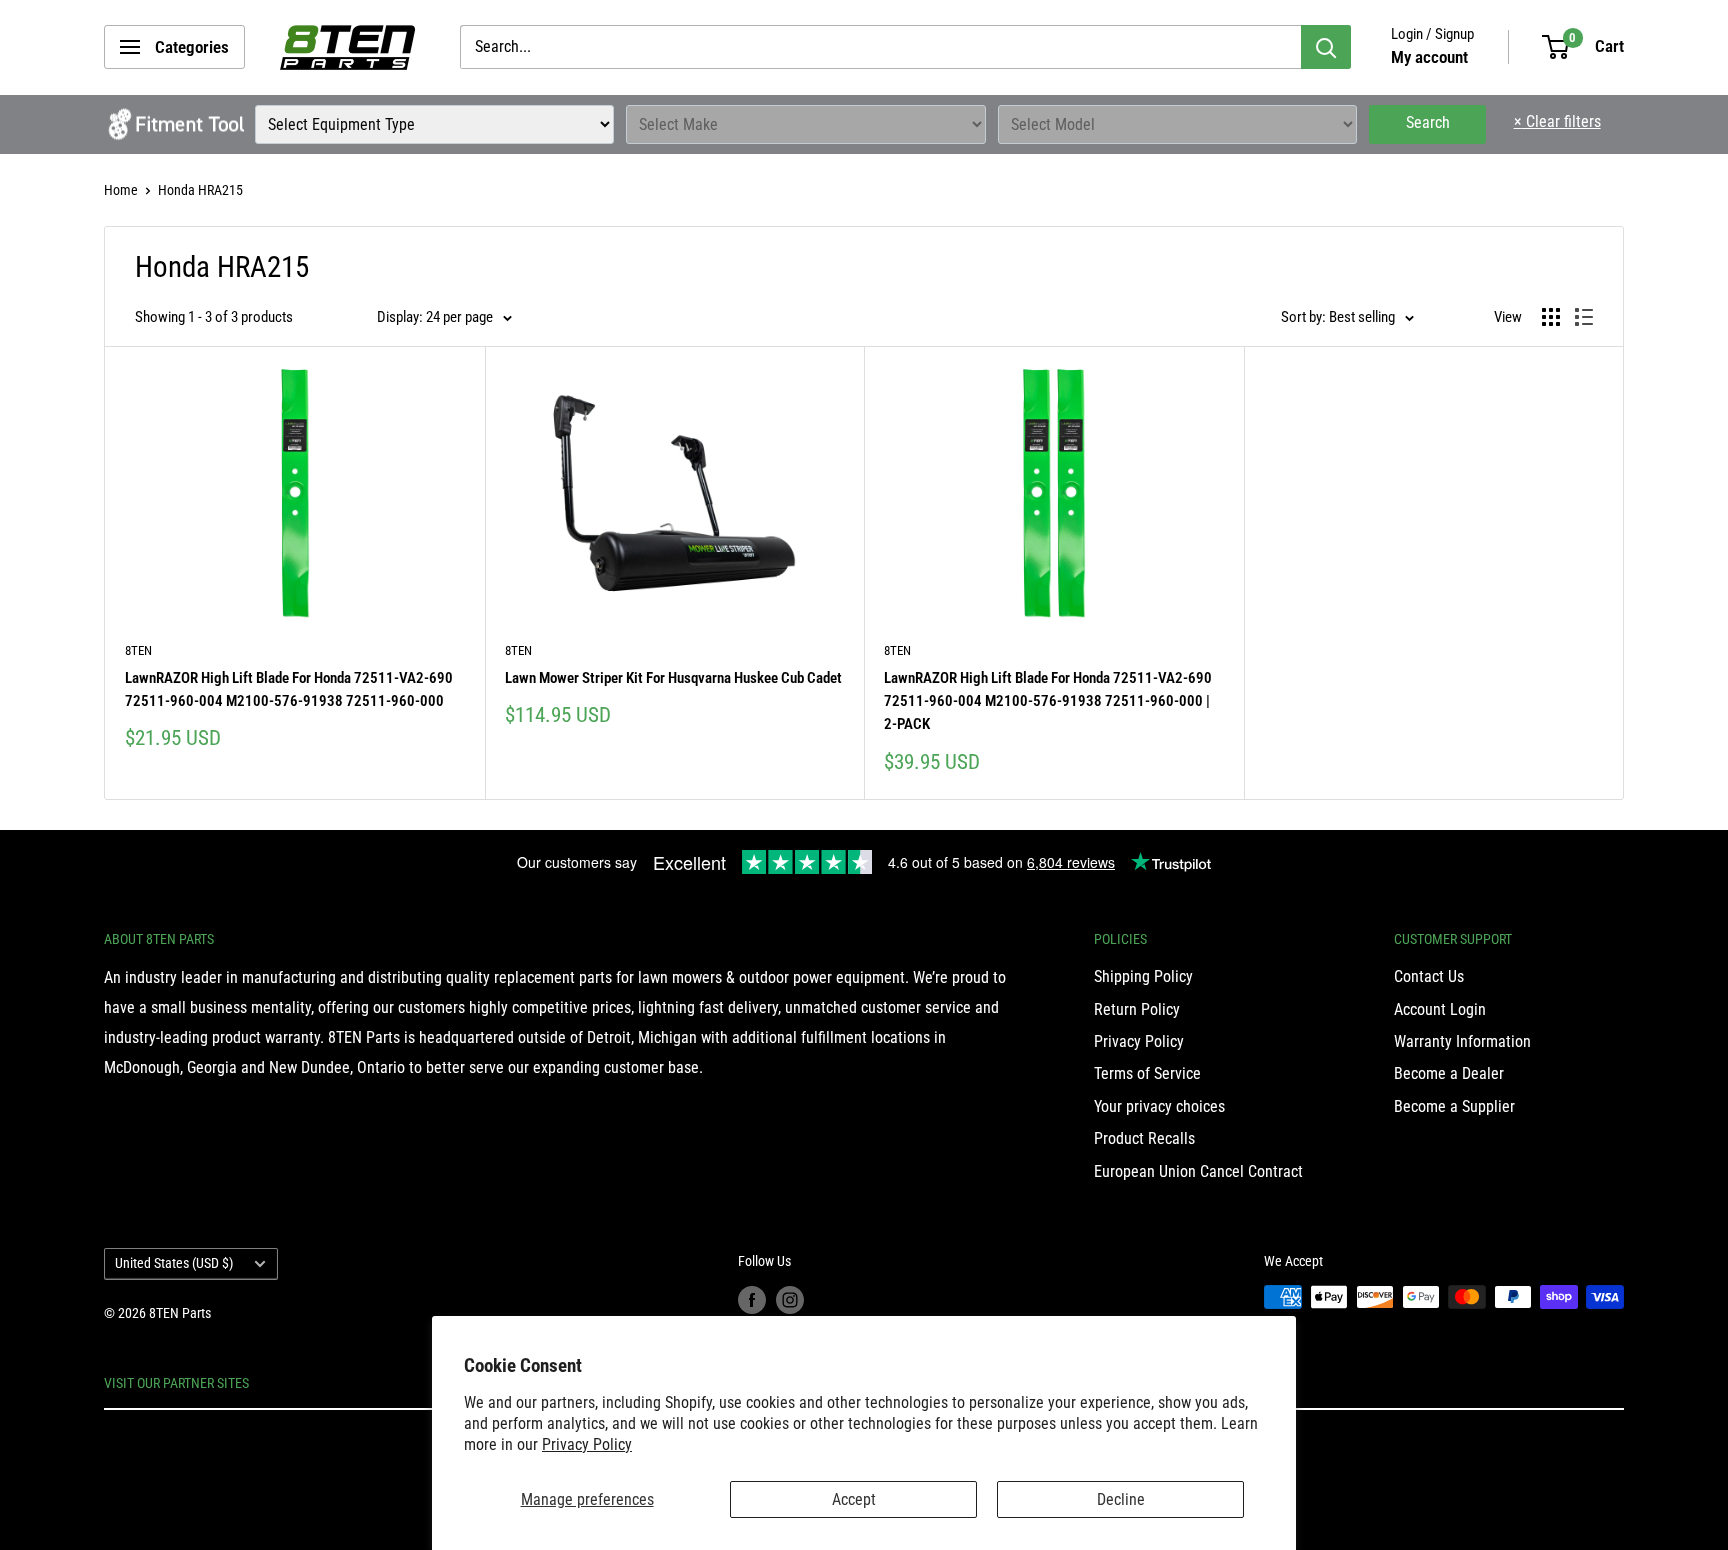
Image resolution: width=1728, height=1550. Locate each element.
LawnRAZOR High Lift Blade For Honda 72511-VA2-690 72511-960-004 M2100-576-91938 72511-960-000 (289, 689)
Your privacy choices (1159, 1106)
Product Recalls (1144, 1138)
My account (1429, 57)
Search (1428, 122)
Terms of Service (1147, 1073)
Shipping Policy (1143, 976)
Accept (854, 1499)
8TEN (138, 650)
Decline (1121, 1499)
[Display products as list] (1584, 317)
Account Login (1440, 1009)
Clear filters (1557, 121)
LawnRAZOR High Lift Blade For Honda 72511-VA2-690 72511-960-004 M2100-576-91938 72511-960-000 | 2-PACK (1048, 701)
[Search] (1326, 47)
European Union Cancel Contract (1198, 1171)
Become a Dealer (1449, 1073)
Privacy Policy (587, 1444)
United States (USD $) (174, 1263)
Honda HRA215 (200, 190)
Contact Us (1429, 976)
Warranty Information (1462, 1041)
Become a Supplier (1454, 1106)
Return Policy (1137, 1009)
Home (121, 190)
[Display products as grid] (1551, 317)
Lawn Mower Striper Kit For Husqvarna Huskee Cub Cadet (673, 678)
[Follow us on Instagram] (790, 1299)
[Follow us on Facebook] (752, 1299)
